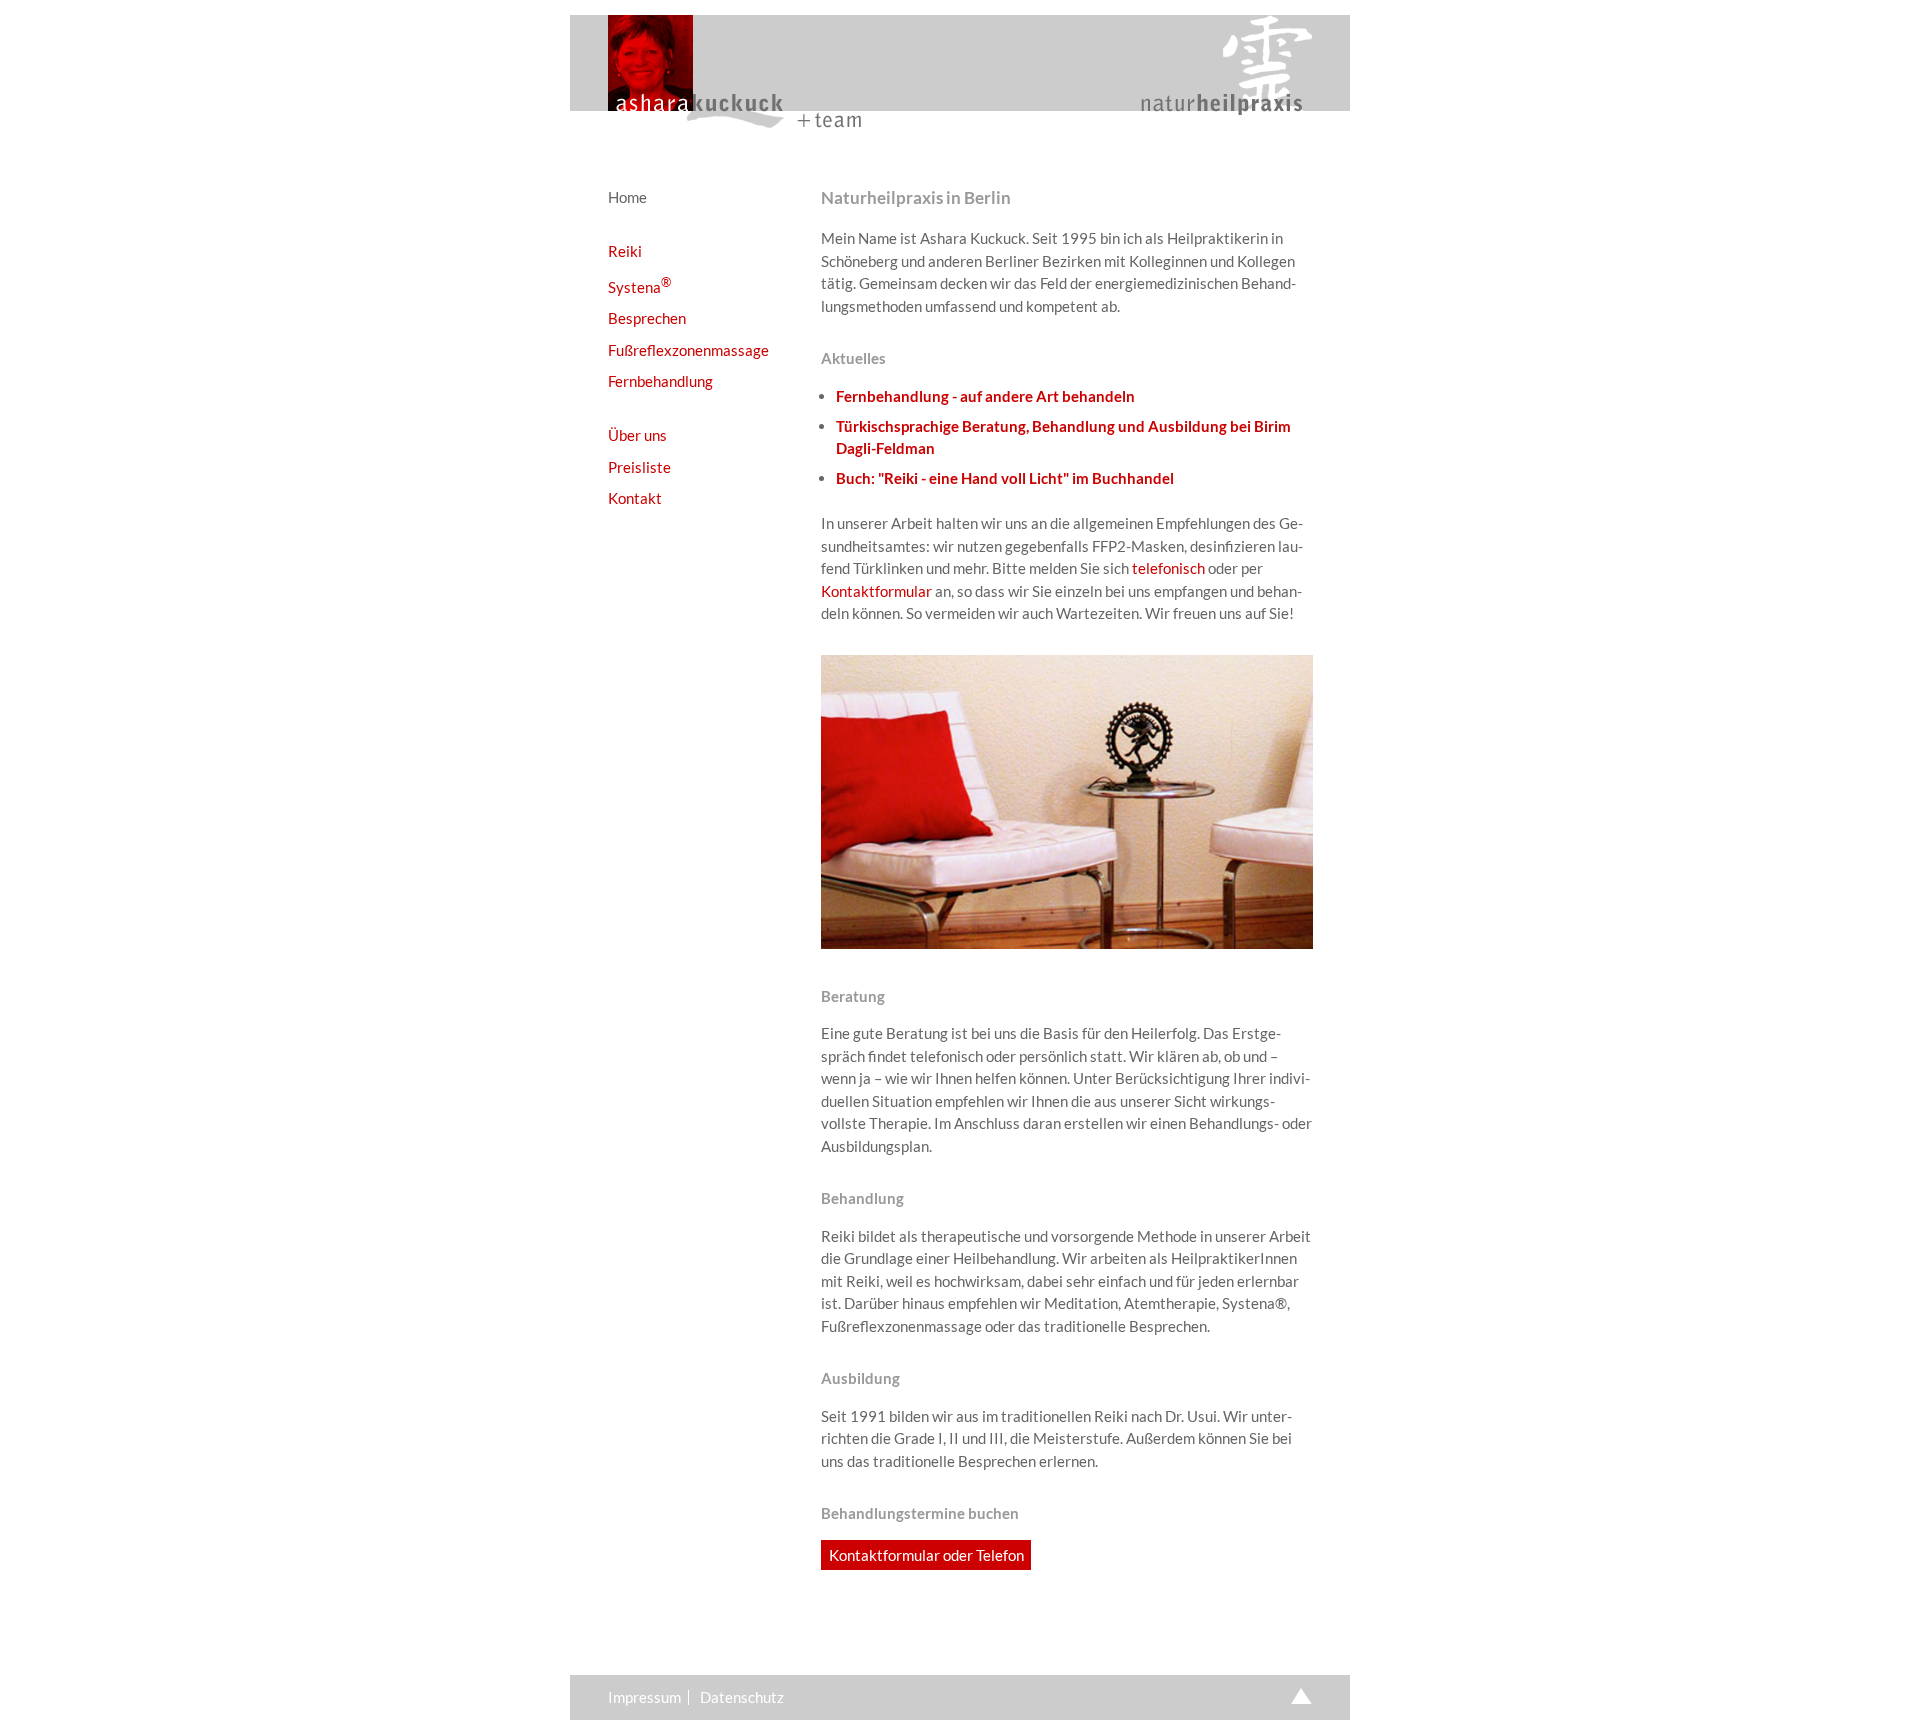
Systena (639, 285)
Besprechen (647, 318)
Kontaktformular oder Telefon (926, 1555)
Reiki (625, 251)
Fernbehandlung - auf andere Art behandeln (985, 396)
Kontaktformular (876, 591)
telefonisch (1168, 568)
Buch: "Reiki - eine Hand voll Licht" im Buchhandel (1005, 478)
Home (627, 197)
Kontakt (635, 498)
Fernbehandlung (660, 381)
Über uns (637, 435)
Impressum (644, 1697)
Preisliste (639, 467)
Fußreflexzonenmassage (688, 350)
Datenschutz (742, 1697)
